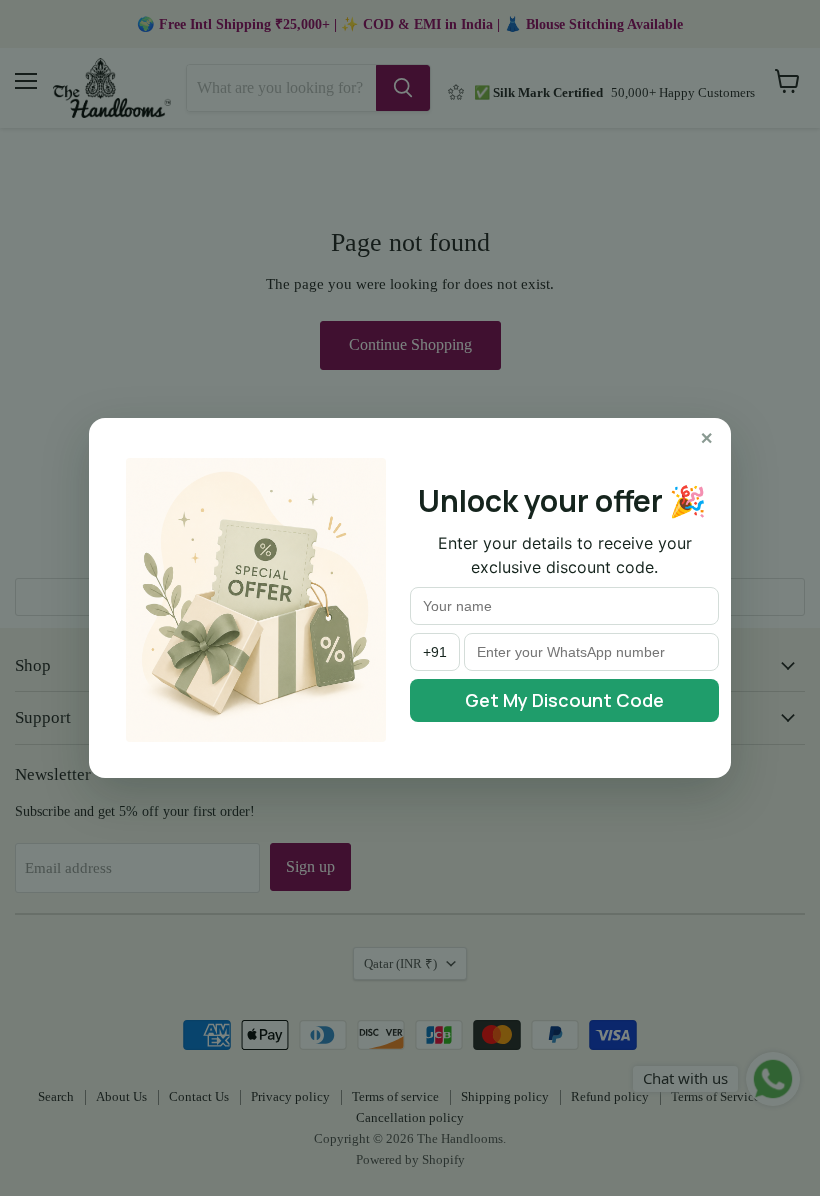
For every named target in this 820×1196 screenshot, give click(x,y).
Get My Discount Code (564, 700)
